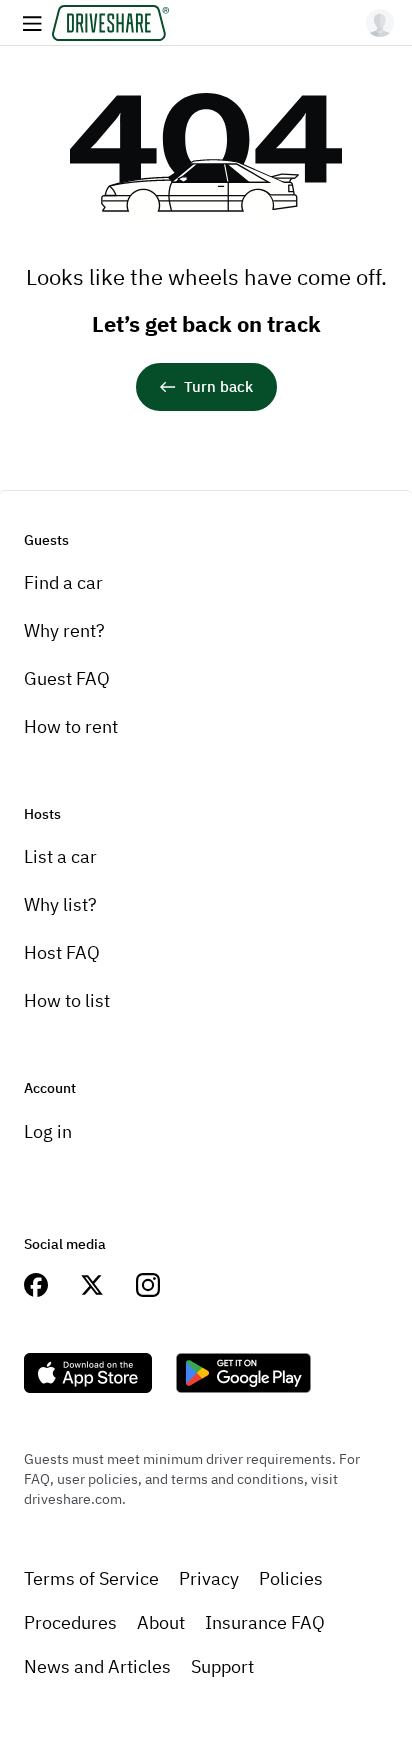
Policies (291, 1578)
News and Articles (97, 1666)
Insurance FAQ (265, 1622)
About (161, 1622)
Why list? (60, 904)
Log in (48, 1131)
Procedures (70, 1622)
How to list (67, 1000)
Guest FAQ (67, 678)
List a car (60, 856)
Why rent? (64, 630)
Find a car (63, 582)
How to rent (71, 726)
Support (222, 1666)
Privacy (209, 1578)
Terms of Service (91, 1578)
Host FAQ (62, 952)
